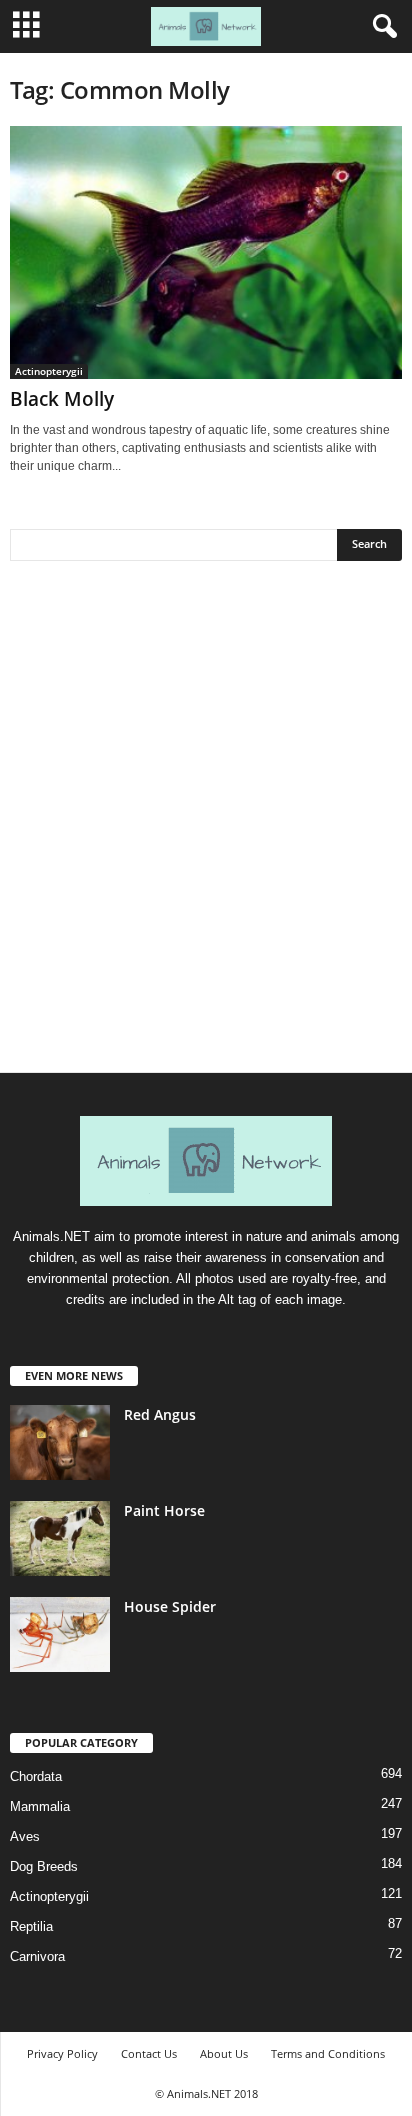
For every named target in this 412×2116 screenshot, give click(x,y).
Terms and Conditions (328, 2053)
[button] (381, 27)
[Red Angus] (60, 1442)
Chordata (36, 1776)
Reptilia (31, 1926)
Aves (25, 1836)
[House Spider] (60, 1634)
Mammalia (40, 1806)
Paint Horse (164, 1510)
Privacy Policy (62, 2053)
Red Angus (160, 1414)
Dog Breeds (44, 1866)
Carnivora (37, 1956)
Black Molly (62, 399)
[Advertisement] (206, 824)
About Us (224, 2053)
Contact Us (149, 2053)
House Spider (170, 1606)
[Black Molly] (206, 252)
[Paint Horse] (60, 1538)
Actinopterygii (49, 371)
